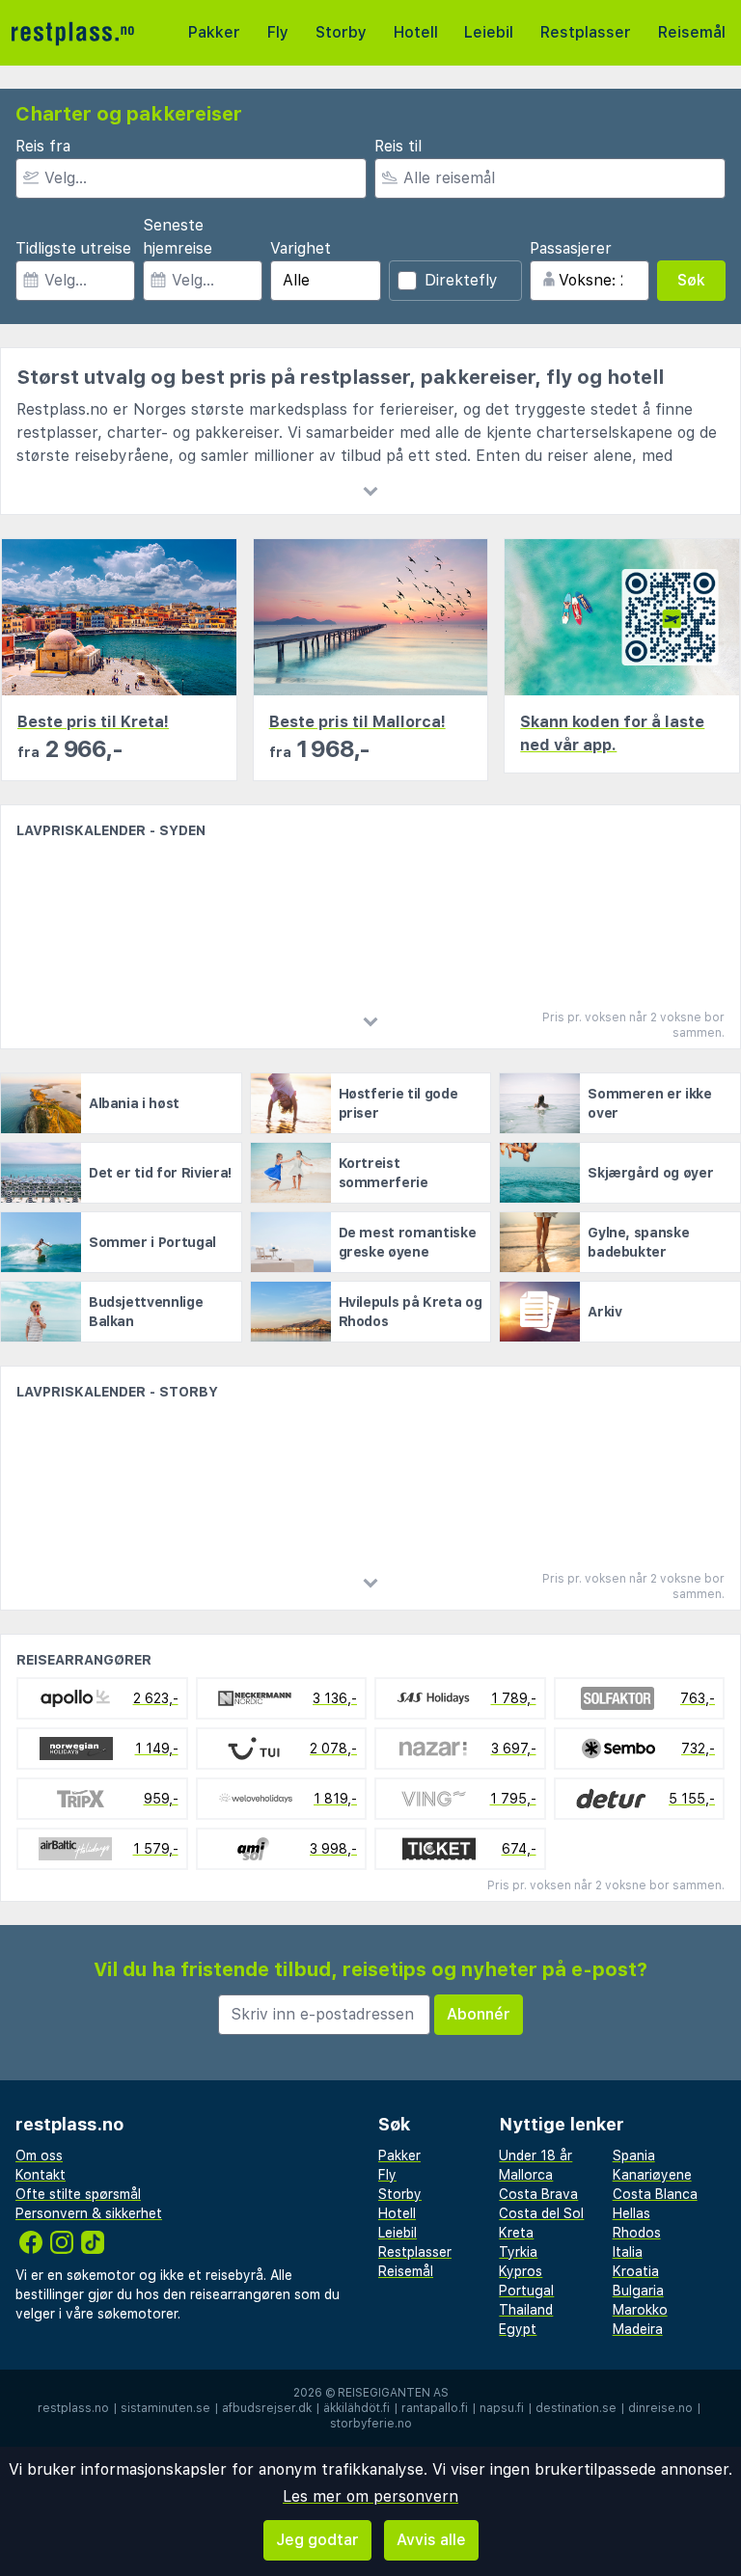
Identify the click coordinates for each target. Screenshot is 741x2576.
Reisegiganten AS (393, 2393)
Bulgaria (638, 2291)
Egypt (518, 2329)
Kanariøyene (652, 2175)
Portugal (526, 2291)
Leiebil (489, 32)
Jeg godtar (317, 2540)
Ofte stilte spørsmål (78, 2194)
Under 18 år (535, 2156)
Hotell (416, 32)
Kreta (516, 2233)
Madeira (638, 2329)
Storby (341, 32)
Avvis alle (431, 2540)
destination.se (576, 2408)
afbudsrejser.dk (267, 2408)
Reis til (398, 146)
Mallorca (526, 2175)
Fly (278, 32)
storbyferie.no (371, 2424)
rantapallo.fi (435, 2408)
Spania (634, 2156)
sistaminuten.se (165, 2408)
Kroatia (636, 2271)
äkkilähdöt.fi (357, 2408)
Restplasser (586, 32)
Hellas (631, 2213)
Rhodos (637, 2233)
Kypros (521, 2271)
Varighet (301, 248)
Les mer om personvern (370, 2496)
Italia (628, 2252)
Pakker (214, 32)
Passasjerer (571, 248)
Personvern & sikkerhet (89, 2213)
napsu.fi (502, 2408)
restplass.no (73, 2408)
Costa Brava (538, 2194)
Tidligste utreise (73, 248)
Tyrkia (518, 2252)
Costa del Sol (541, 2213)
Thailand (526, 2310)
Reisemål (692, 32)
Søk (691, 280)
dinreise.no (660, 2408)
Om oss (39, 2156)
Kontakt (41, 2175)
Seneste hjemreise (178, 237)
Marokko (640, 2310)
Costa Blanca (655, 2194)
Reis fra (43, 146)
